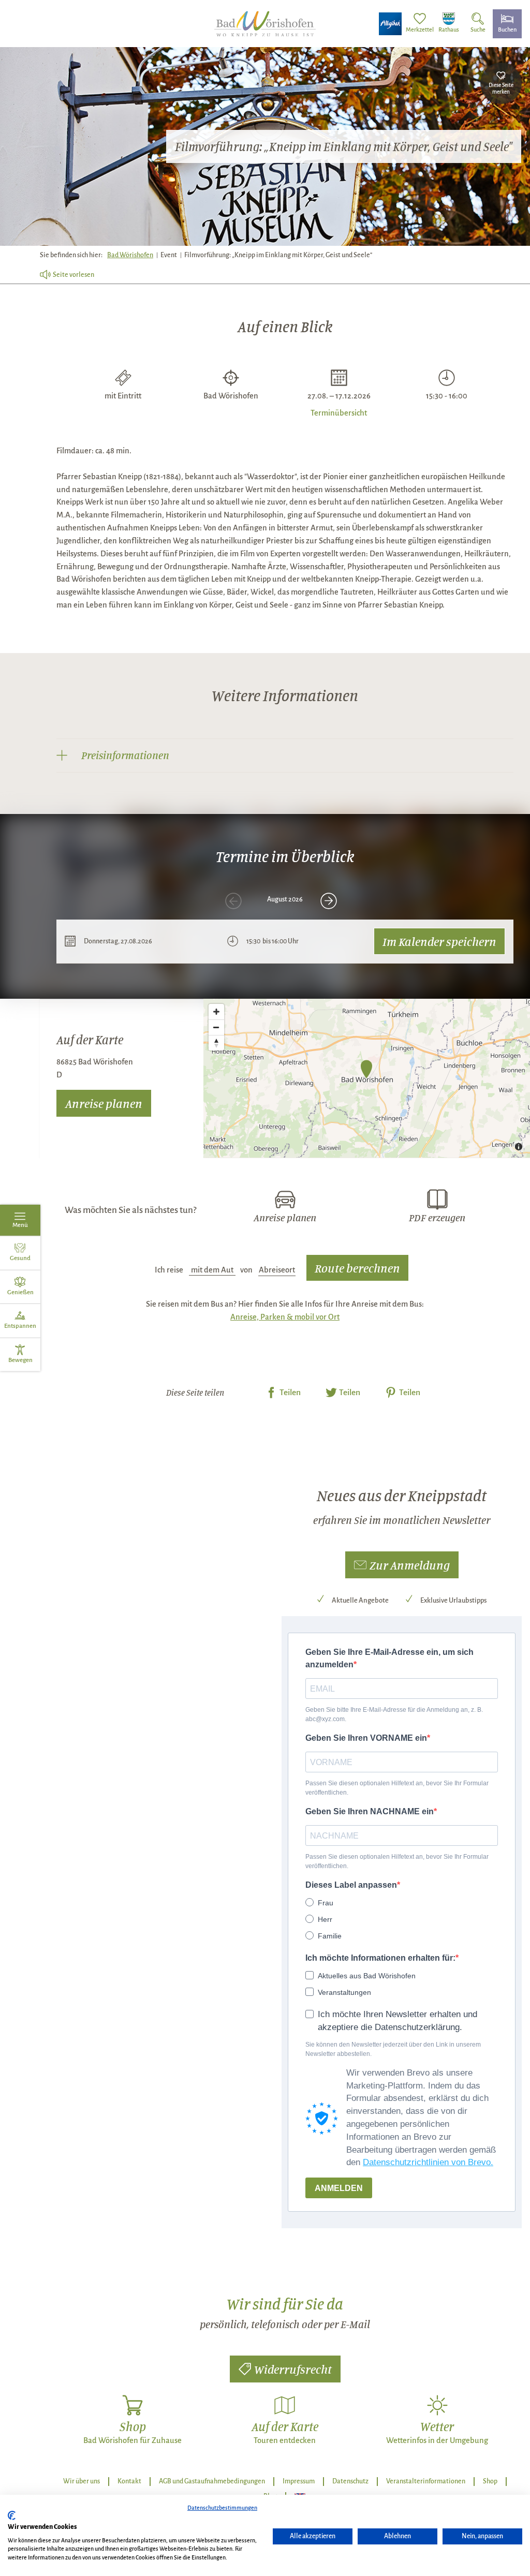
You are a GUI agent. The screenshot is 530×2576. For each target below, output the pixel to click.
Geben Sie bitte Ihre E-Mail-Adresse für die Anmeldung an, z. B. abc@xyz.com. (394, 1714)
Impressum (299, 2481)
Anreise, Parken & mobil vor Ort (285, 1317)
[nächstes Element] (329, 901)
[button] (402, 1565)
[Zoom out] (216, 1027)
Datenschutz (350, 2481)
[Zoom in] (216, 1012)
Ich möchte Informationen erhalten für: (380, 1958)
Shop (490, 2481)
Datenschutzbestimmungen (222, 2508)
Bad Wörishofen (130, 255)
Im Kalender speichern (439, 941)
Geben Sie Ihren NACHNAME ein (370, 1811)
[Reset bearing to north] (216, 1043)
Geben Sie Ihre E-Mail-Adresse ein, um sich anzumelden (389, 1658)
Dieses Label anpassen (351, 1885)
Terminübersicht (339, 412)
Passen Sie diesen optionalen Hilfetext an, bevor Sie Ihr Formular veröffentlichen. (397, 1788)
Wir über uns (82, 2481)
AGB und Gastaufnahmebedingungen (212, 2481)
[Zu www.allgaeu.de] (390, 24)
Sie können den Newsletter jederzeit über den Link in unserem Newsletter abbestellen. (393, 2049)
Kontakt (129, 2481)
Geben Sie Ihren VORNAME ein (366, 1738)
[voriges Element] (233, 901)
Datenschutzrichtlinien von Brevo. (428, 2162)
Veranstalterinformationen (426, 2481)
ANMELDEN (339, 2188)
